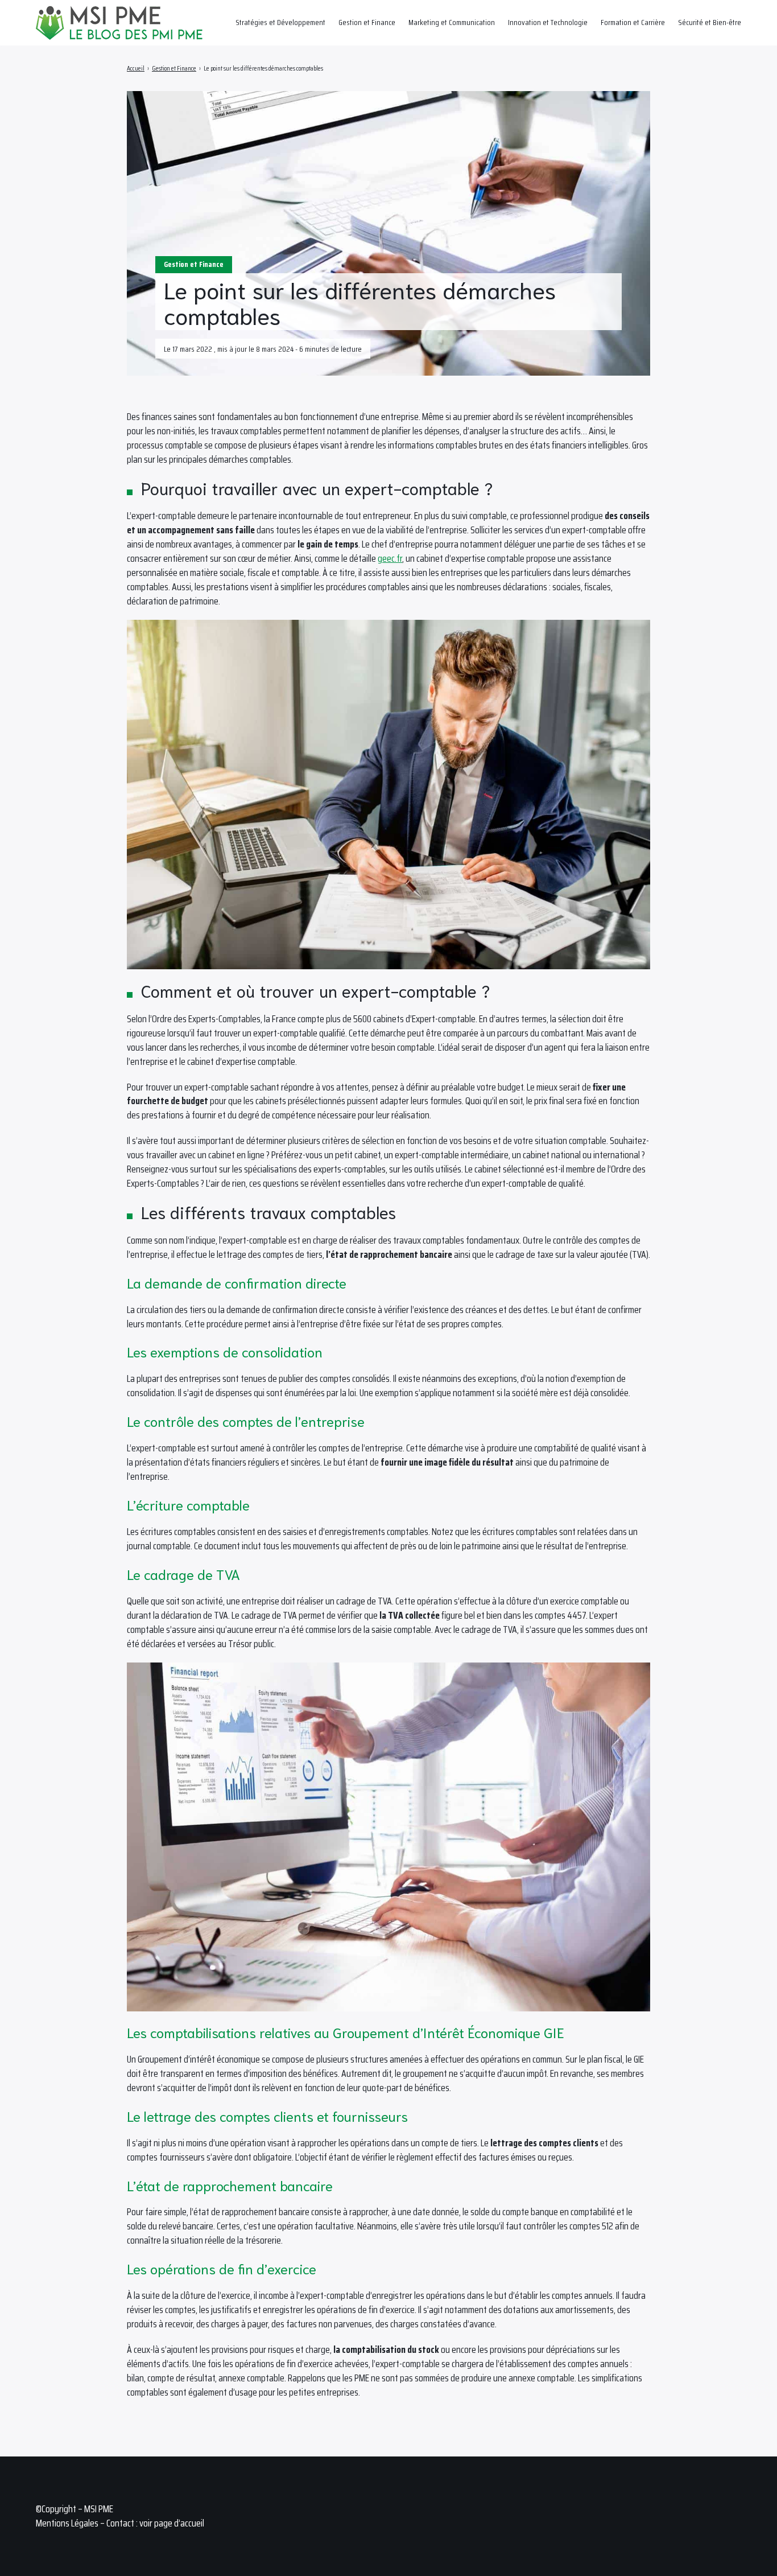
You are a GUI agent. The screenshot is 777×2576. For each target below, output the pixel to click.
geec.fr (390, 558)
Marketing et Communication (452, 22)
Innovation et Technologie (548, 22)
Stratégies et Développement (280, 22)
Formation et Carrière (633, 22)
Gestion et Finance (367, 22)
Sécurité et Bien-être (710, 22)
